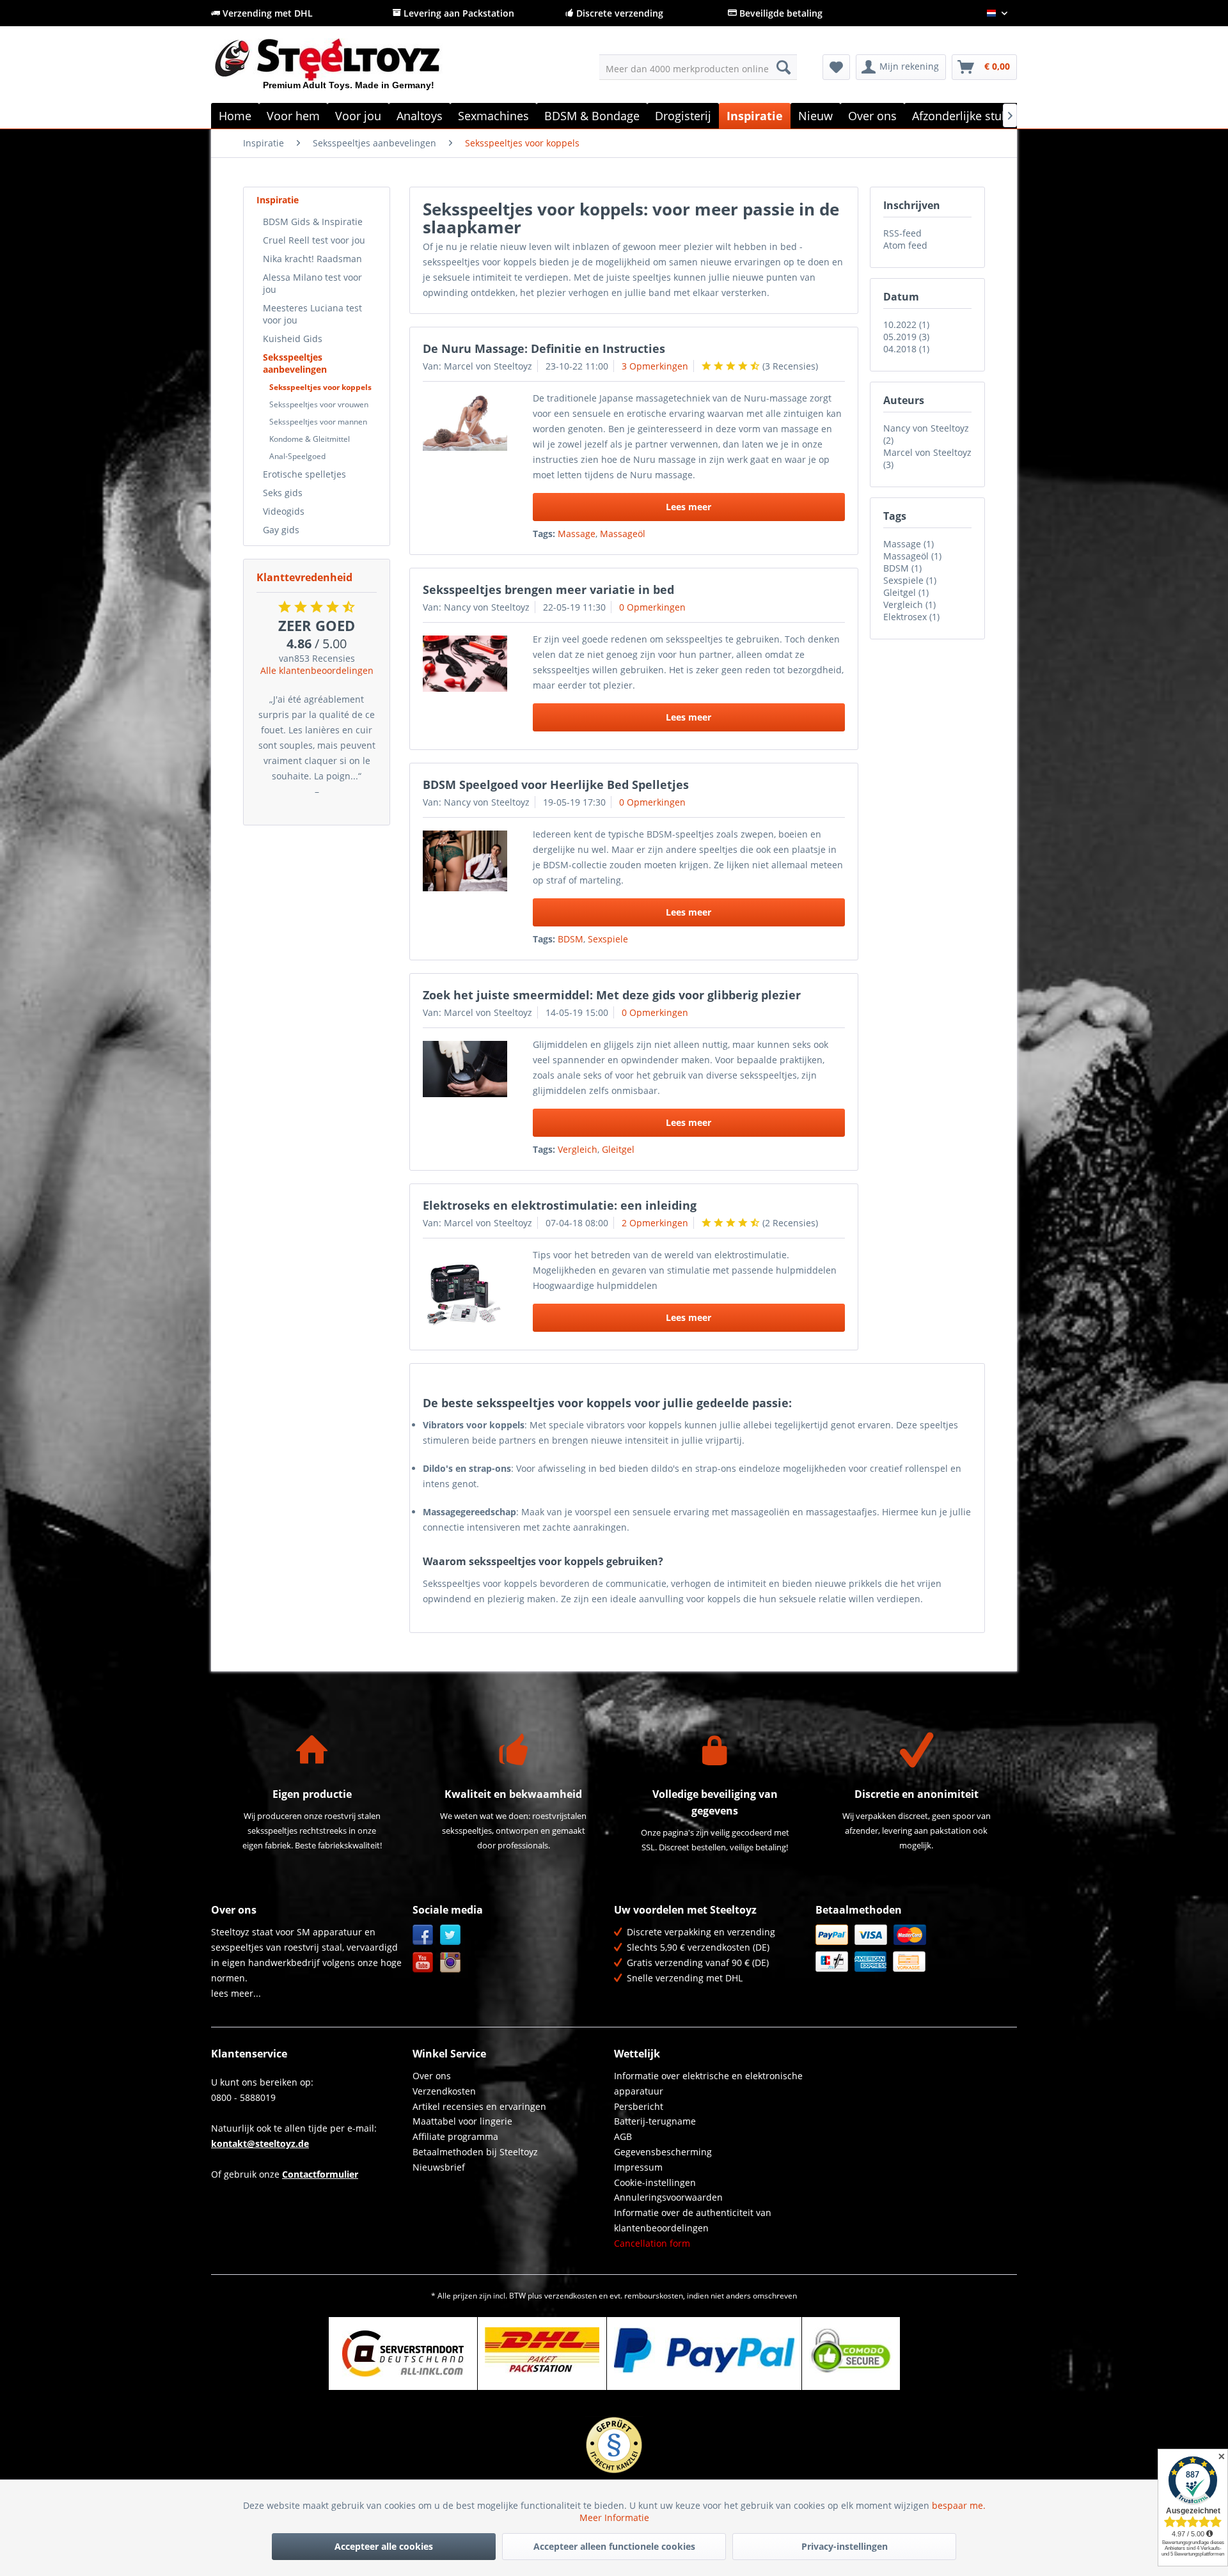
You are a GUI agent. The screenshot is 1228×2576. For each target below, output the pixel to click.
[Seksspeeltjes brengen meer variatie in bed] (465, 664)
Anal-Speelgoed (297, 456)
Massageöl (623, 534)
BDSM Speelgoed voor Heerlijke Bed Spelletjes (556, 785)
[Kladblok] (836, 67)
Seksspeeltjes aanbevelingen (295, 363)
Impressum (638, 2167)
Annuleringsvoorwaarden (668, 2197)
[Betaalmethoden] (913, 1948)
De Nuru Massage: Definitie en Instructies (544, 348)
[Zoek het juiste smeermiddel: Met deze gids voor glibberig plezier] (465, 1069)
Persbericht (639, 2106)
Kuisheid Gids (293, 339)
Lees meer (689, 507)
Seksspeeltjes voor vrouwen (319, 404)
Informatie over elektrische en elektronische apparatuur (708, 2083)
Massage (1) (909, 544)
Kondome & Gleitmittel (310, 439)
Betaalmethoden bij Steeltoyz (475, 2152)
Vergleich (578, 1149)
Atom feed (905, 245)
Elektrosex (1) (911, 617)
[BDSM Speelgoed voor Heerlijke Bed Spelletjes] (465, 861)
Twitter (451, 1935)
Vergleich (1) (909, 605)
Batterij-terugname (655, 2121)
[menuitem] (698, 67)
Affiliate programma (455, 2136)
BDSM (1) (902, 568)
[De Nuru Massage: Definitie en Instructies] (465, 423)
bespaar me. (959, 2505)
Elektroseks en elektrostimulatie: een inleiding (560, 1205)
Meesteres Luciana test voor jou (312, 314)
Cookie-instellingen (655, 2182)
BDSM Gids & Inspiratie (313, 222)
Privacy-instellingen (845, 2546)
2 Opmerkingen (655, 1223)
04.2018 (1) (906, 349)
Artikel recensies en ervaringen (479, 2106)
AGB (623, 2136)
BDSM (571, 939)
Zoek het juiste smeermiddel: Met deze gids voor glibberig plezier (612, 995)
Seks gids (283, 493)
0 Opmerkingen (652, 607)
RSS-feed (902, 233)
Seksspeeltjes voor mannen (318, 422)
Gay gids (281, 530)
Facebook (423, 1935)
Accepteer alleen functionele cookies (614, 2546)
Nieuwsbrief (439, 2167)
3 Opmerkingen (655, 366)
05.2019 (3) (906, 337)
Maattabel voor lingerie (462, 2121)
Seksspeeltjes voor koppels (320, 387)
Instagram (451, 1963)
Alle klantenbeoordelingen (317, 670)
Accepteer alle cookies (384, 2546)
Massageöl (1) (912, 556)
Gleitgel (618, 1149)
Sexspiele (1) (910, 580)
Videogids (284, 511)
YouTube (423, 1963)
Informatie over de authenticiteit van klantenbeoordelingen (693, 2220)
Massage (577, 534)
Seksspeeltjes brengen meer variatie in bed (548, 589)
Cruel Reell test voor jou (314, 240)
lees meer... (236, 1993)
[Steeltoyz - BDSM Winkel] (349, 70)
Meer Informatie (614, 2517)
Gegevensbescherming (663, 2152)
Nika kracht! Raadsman (312, 259)
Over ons (432, 2076)
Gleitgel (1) (906, 592)
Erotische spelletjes (304, 474)
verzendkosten (571, 2296)
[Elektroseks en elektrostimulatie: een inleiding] (465, 1293)
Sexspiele (608, 939)
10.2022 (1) (906, 324)
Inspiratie (278, 200)
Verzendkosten (444, 2091)
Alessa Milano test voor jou (312, 283)
